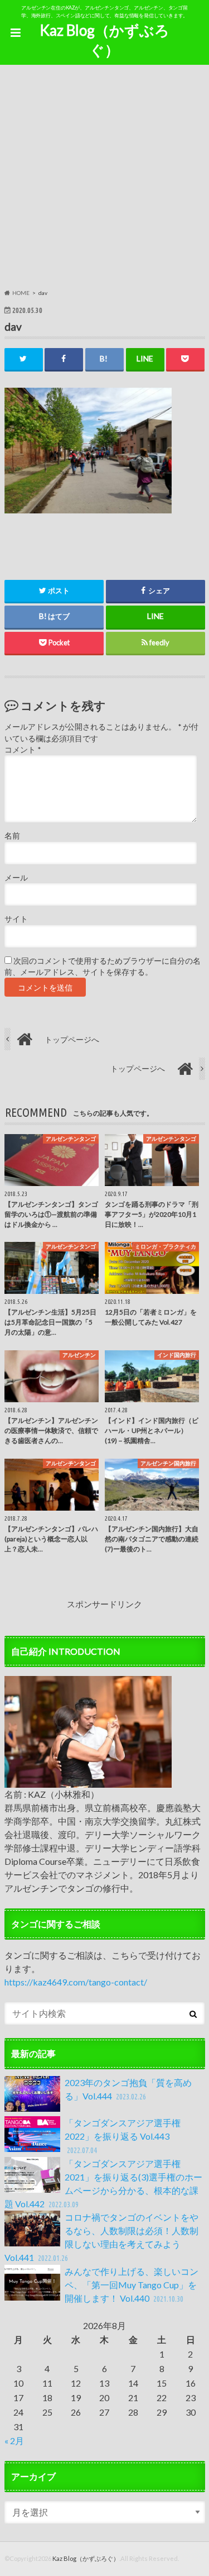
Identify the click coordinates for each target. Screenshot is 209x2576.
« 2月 (14, 2441)
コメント (23, 750)
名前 (12, 836)
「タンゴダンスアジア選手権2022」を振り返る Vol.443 (123, 2136)
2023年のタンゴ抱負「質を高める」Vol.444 (128, 2089)
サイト (16, 919)
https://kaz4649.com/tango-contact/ (76, 1982)
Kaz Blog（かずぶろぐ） (104, 40)
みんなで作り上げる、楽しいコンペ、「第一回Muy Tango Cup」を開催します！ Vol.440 (132, 2285)
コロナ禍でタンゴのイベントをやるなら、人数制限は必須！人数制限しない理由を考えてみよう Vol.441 (101, 2237)
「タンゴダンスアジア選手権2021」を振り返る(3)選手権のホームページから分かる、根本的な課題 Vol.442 (103, 2184)
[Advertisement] (104, 178)
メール (16, 878)
